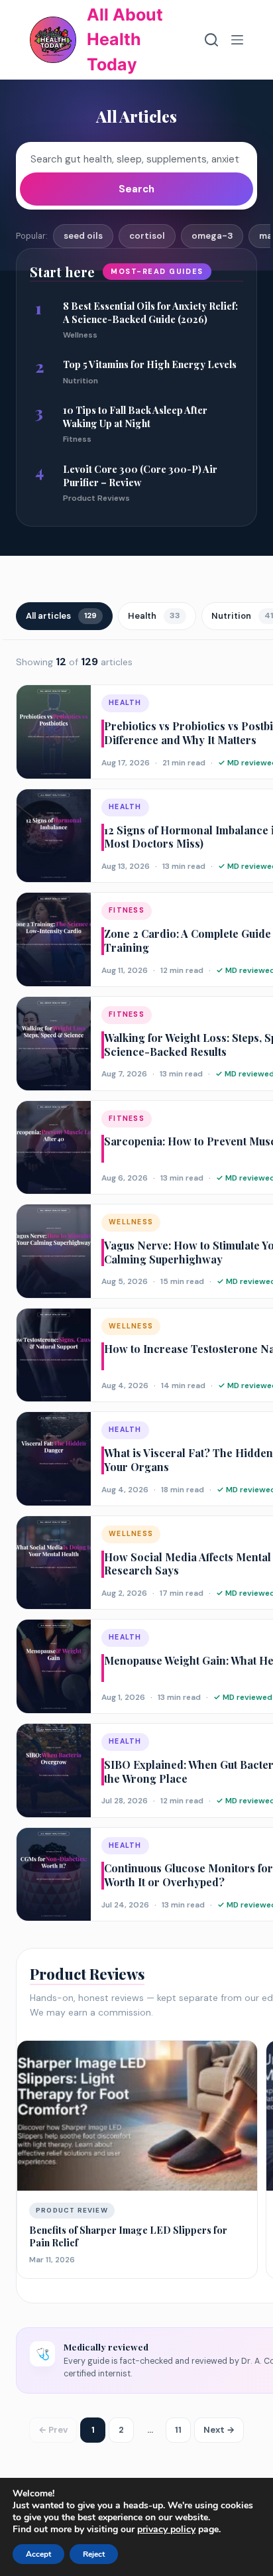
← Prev (53, 2430)
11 (178, 2430)
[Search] (211, 40)
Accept (38, 2554)
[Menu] (237, 40)
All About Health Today (125, 39)
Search (136, 189)
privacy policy (166, 2529)
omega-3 (212, 236)
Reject (94, 2554)
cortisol (147, 236)
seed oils (83, 236)
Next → (219, 2430)
